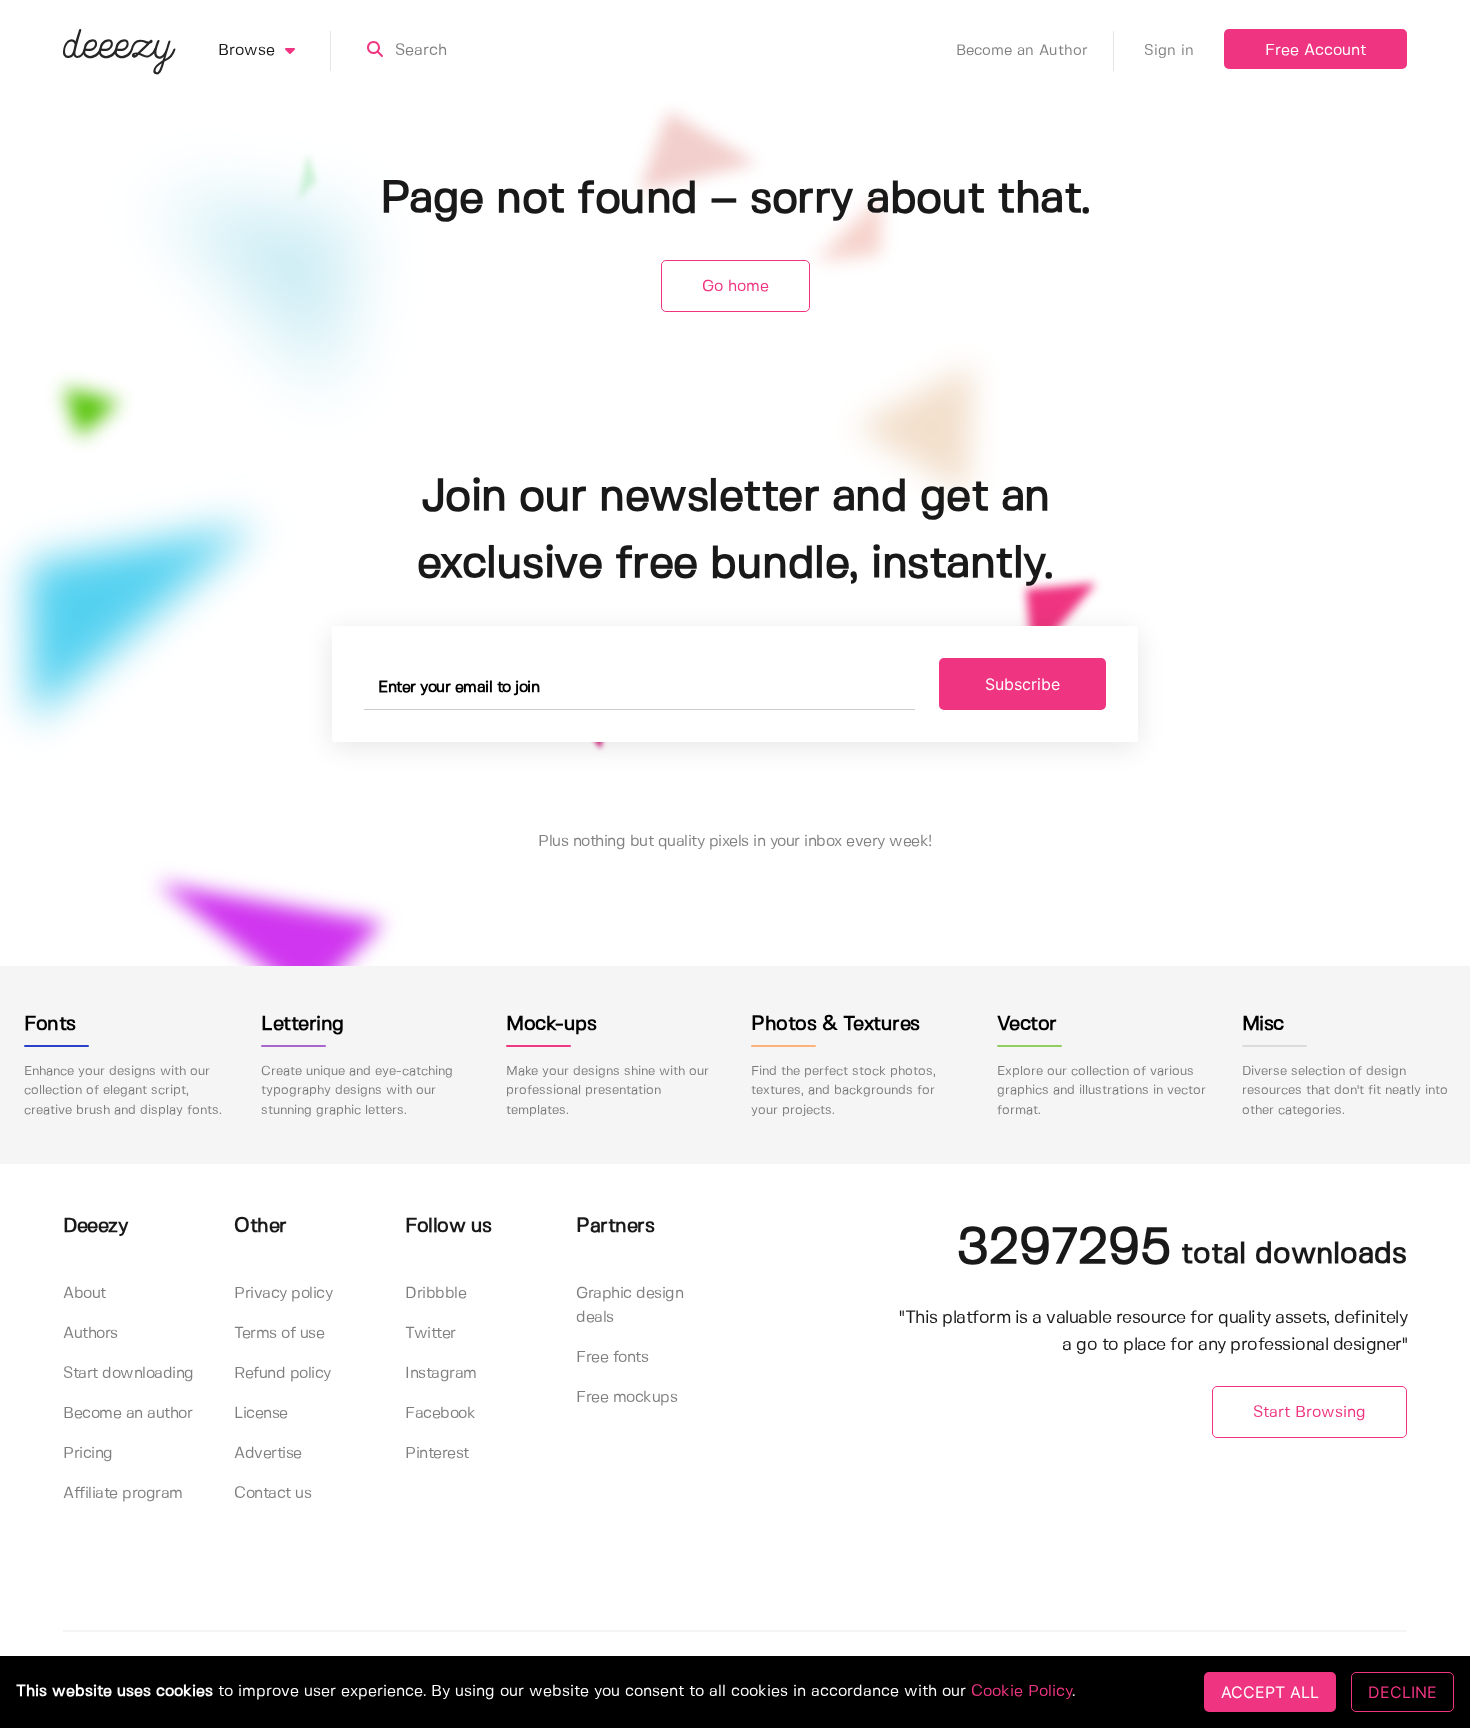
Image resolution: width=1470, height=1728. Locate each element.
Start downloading (128, 1373)
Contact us (272, 1493)
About (84, 1293)
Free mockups (626, 1397)
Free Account (1315, 50)
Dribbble (435, 1293)
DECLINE (1402, 1692)
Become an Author (1022, 51)
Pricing (88, 1453)
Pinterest (437, 1453)
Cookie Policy (1021, 1691)
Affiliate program (123, 1493)
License (261, 1413)
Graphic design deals (629, 1305)
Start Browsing (1309, 1412)
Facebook (440, 1413)
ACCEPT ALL (1270, 1692)
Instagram (441, 1373)
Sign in (1169, 51)
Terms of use (279, 1333)
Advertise (268, 1453)
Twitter (430, 1333)
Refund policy (282, 1373)
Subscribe (1022, 684)
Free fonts (612, 1357)
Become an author (127, 1413)
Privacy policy (283, 1293)
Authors (90, 1333)
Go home (735, 286)
